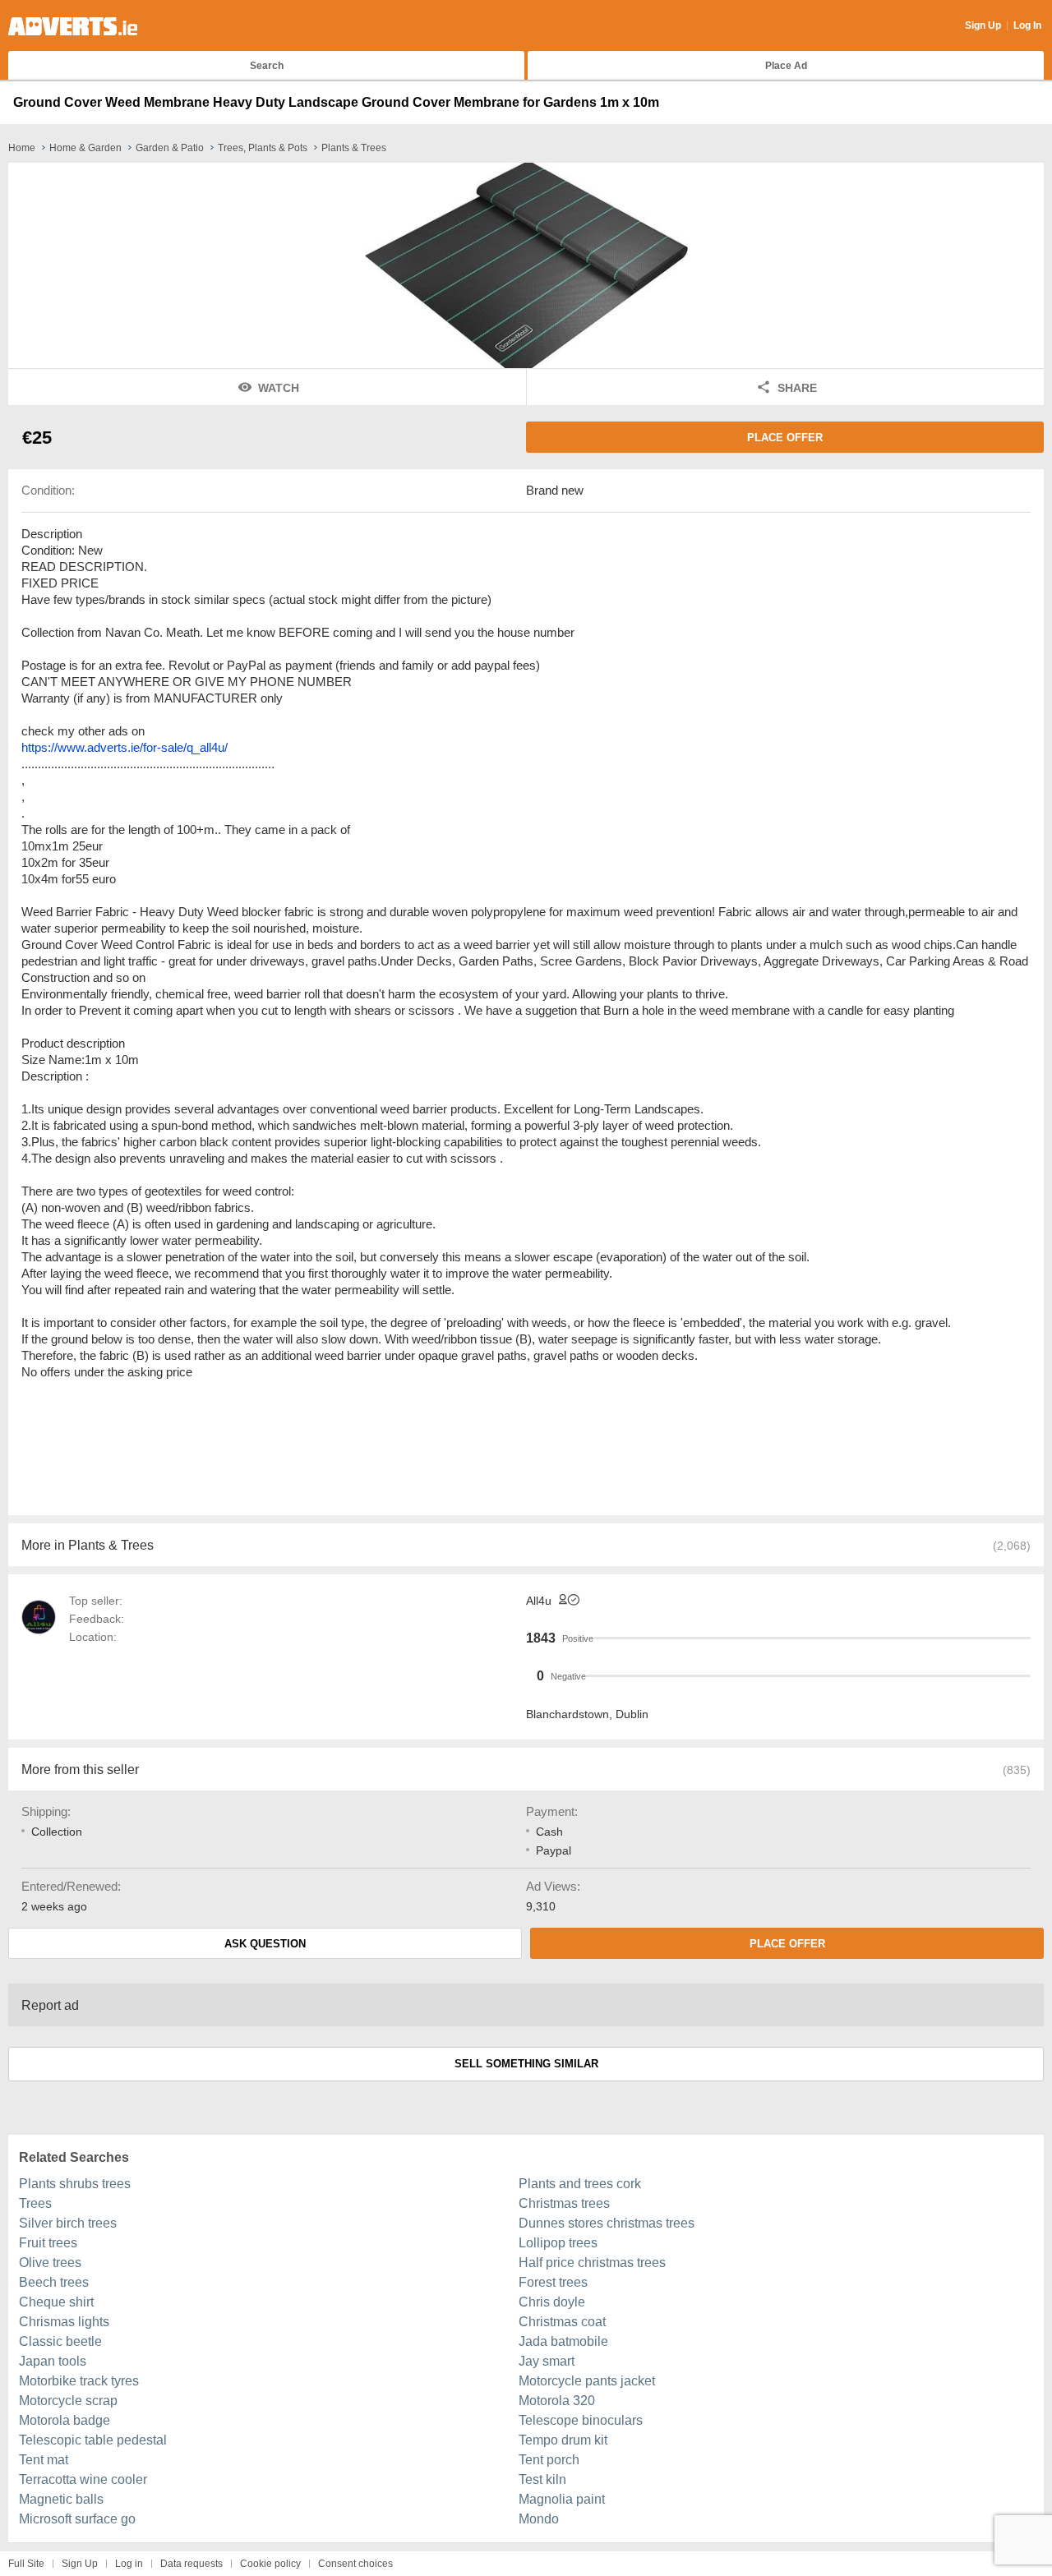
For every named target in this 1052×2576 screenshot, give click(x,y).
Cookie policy (270, 2564)
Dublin (632, 1714)
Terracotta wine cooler (83, 2479)
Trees (35, 2203)
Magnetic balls (61, 2499)
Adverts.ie (73, 26)
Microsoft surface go (77, 2519)
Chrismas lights (64, 2322)
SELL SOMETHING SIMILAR (526, 2064)
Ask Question (265, 1944)
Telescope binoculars (581, 2420)
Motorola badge (65, 2420)
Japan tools (53, 2361)
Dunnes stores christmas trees (607, 2223)
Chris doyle (552, 2302)
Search (267, 66)
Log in (129, 2564)
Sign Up (983, 25)
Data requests (191, 2564)
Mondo (539, 2519)
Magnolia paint (562, 2499)
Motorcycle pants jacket (587, 2381)
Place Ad (786, 66)
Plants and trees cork (580, 2184)
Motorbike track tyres (79, 2381)
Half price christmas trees (592, 2263)
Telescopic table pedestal (93, 2440)
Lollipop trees (558, 2243)
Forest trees (553, 2282)
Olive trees (50, 2263)
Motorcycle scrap (68, 2401)
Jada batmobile (563, 2341)
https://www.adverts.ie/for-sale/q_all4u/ (125, 747)
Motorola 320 (557, 2401)
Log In (1027, 25)
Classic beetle (60, 2341)
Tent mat (44, 2460)
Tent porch (549, 2460)
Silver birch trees (68, 2223)
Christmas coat (562, 2322)
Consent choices (355, 2564)
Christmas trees (564, 2203)
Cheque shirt (56, 2302)
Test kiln (542, 2479)
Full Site (26, 2564)
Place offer (785, 438)
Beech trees (54, 2282)
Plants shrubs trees (75, 2184)
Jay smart (547, 2361)
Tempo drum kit (563, 2440)
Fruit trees (48, 2243)
